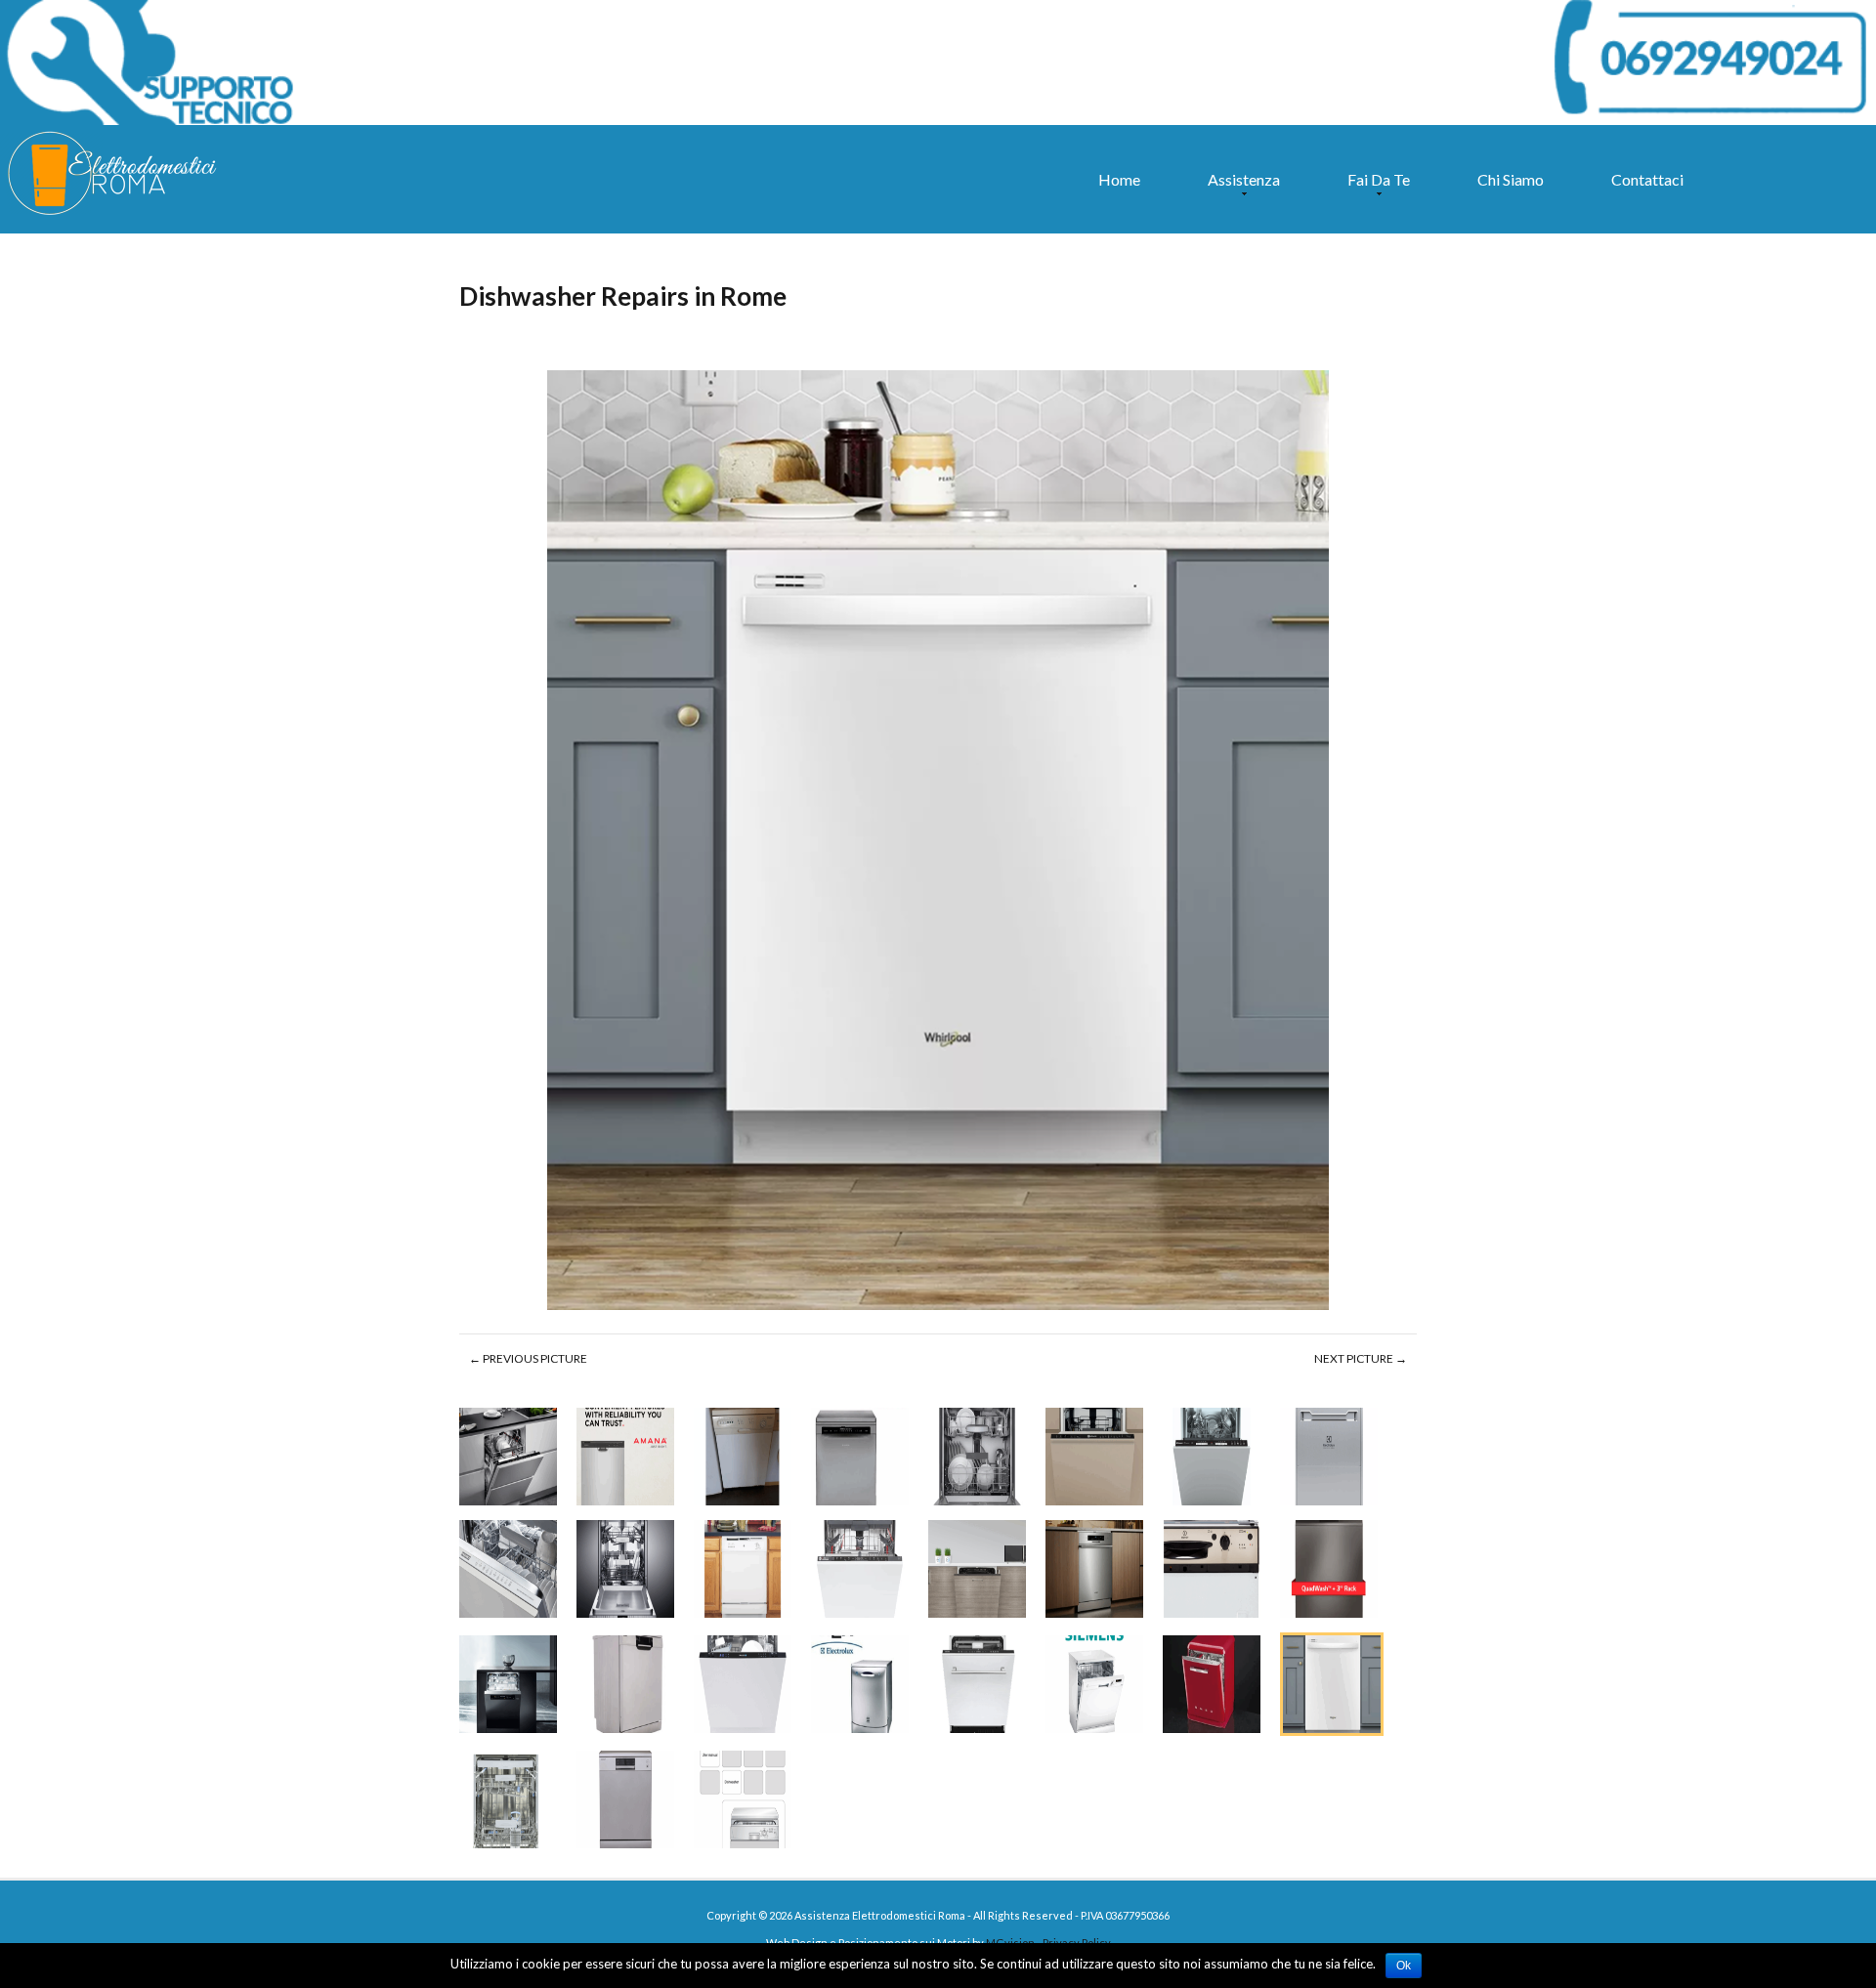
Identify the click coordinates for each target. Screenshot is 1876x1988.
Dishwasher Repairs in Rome (623, 296)
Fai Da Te (1374, 189)
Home (1119, 179)
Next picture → (1361, 1358)
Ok (1404, 1966)
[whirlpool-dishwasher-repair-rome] (938, 842)
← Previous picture (528, 1358)
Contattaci (1647, 179)
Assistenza (1239, 189)
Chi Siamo (1511, 179)
